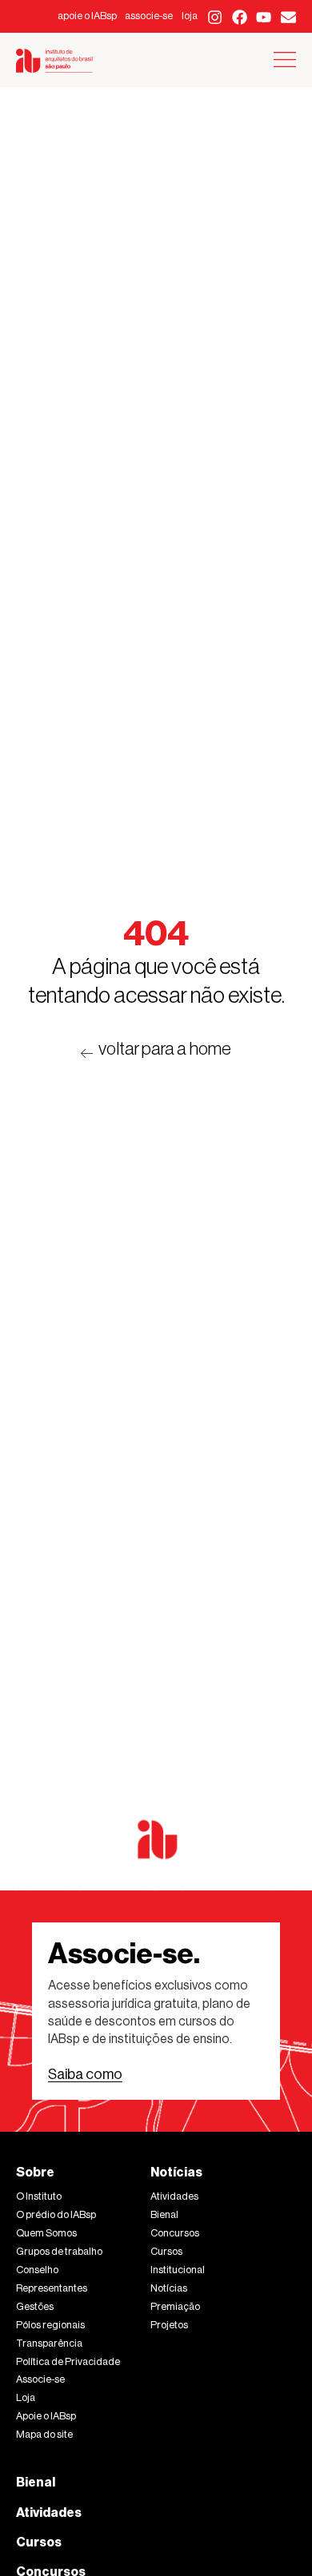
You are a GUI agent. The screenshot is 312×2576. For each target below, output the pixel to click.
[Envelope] (288, 17)
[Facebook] (240, 17)
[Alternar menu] (285, 60)
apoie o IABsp (87, 16)
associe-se (149, 16)
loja (190, 16)
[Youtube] (264, 17)
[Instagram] (215, 17)
